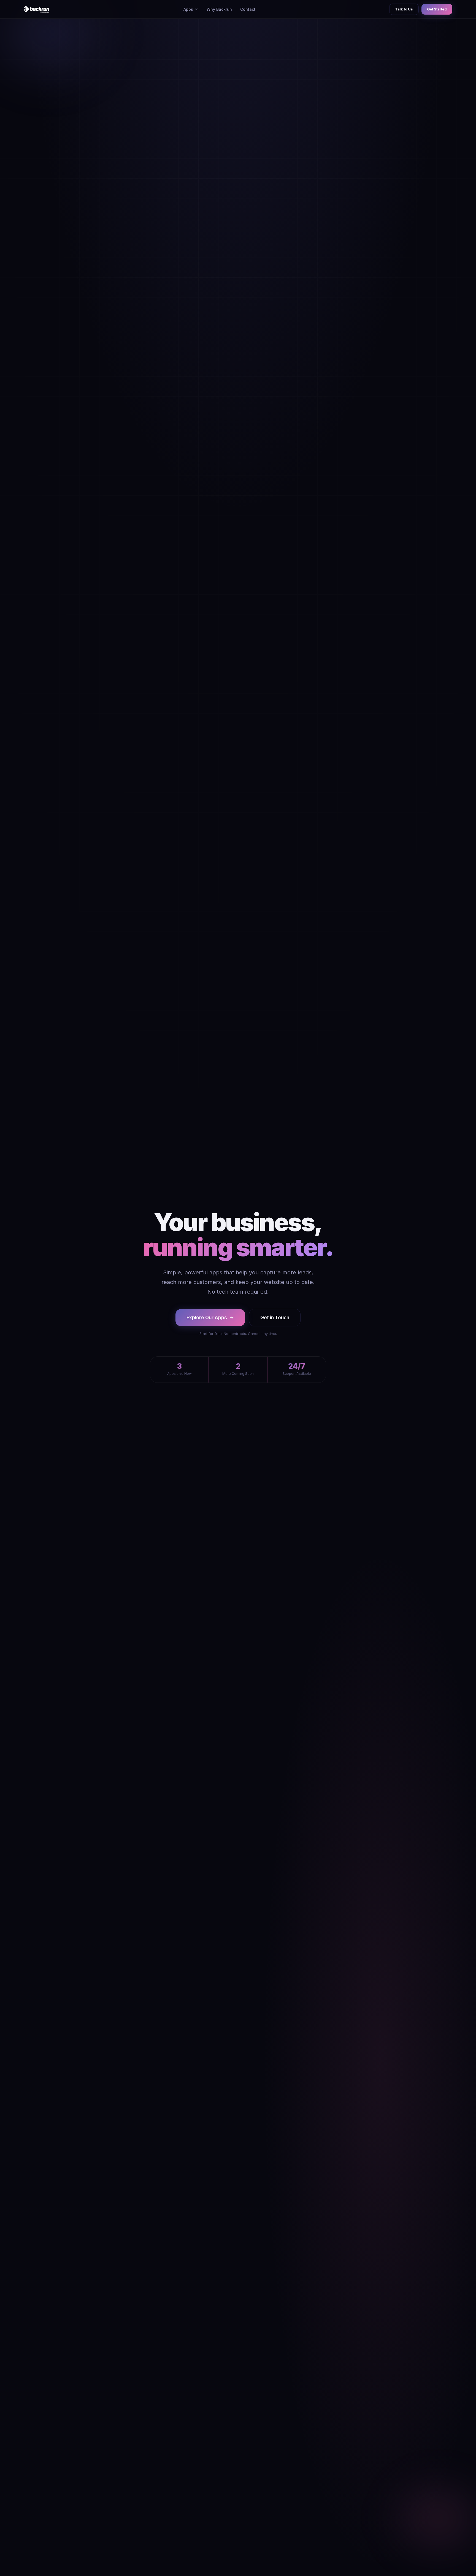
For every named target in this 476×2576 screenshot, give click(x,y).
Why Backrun (219, 9)
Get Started (437, 9)
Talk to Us (404, 9)
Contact (248, 9)
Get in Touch (275, 1318)
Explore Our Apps (207, 1318)
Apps (188, 9)
